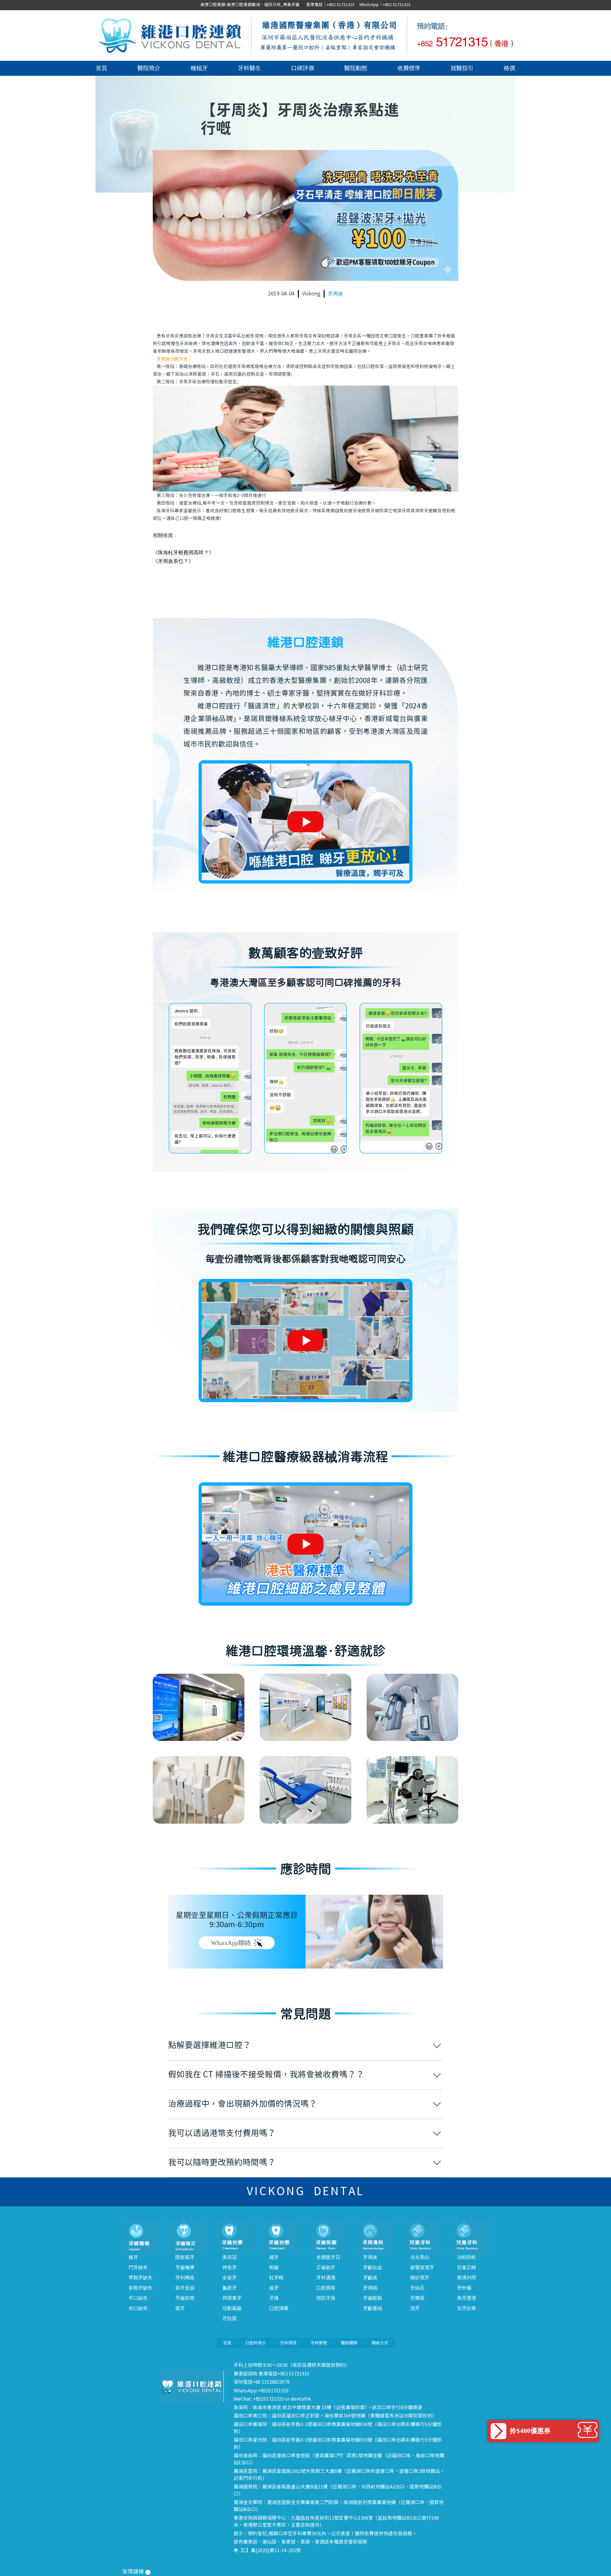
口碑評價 (303, 68)
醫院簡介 (149, 68)
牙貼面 (230, 2318)
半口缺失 (138, 2298)
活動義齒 (232, 2308)
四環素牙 (232, 2298)
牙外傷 (464, 2288)
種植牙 (199, 68)
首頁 (102, 68)
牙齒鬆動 (373, 2298)
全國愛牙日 (328, 2257)
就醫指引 (462, 68)
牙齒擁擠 (185, 2267)
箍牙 (180, 2308)
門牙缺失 (138, 2267)
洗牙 (415, 2308)
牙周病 (370, 2288)
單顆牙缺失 (140, 2278)
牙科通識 (326, 2278)
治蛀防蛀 (467, 2257)
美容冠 (230, 2257)
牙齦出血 (373, 2267)
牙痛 (274, 2298)
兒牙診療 (467, 2308)
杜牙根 (276, 2278)
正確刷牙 (326, 2267)
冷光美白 (420, 2257)
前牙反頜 (185, 2288)
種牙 (133, 2257)
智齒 (274, 2267)
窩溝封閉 (467, 2278)
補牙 (274, 2257)
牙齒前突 (185, 2298)
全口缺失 (138, 2308)
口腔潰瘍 (279, 2308)
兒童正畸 (467, 2267)
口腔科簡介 (256, 2343)
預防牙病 (326, 2298)
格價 (509, 68)
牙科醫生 (249, 68)
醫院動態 (356, 68)
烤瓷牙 (230, 2267)
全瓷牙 (230, 2278)
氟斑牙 (230, 2288)
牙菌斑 (417, 2298)
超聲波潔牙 (422, 2267)
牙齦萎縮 (373, 2308)
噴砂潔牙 (420, 2278)
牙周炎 (335, 294)
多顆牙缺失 (140, 2288)
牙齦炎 (370, 2278)
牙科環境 (288, 2343)
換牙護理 (467, 2298)
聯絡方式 (380, 2343)
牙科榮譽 (319, 2343)
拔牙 (274, 2288)
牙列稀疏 (185, 2278)
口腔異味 (326, 2288)
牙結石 (417, 2288)
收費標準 (409, 68)
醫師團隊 (349, 2343)
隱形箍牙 (185, 2257)
